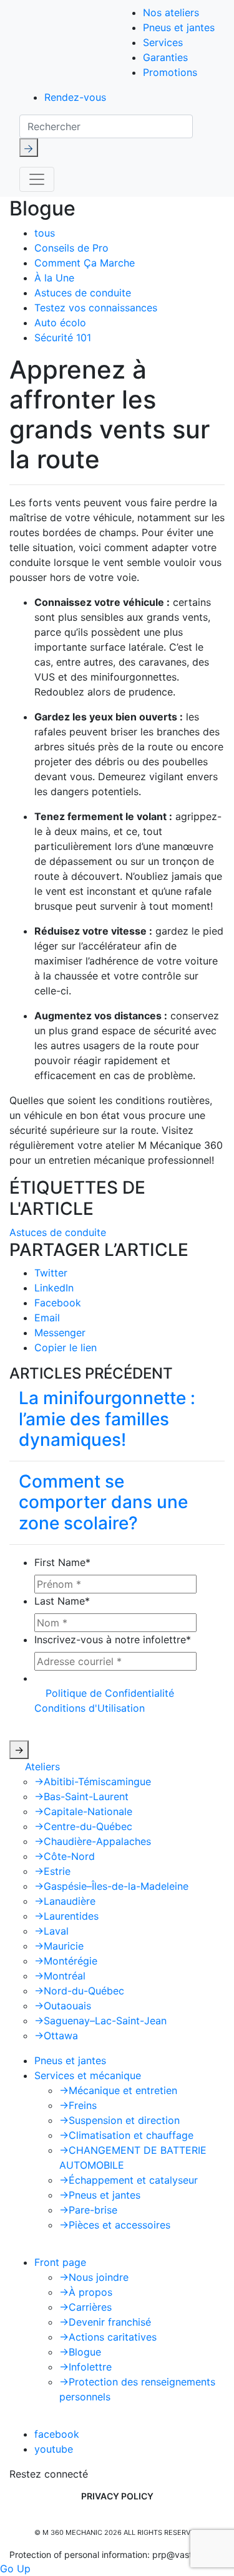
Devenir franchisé (105, 2322)
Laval (51, 1931)
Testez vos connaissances (96, 308)
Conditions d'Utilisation (90, 1708)
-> (19, 1750)
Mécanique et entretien (118, 2090)
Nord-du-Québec (79, 1991)
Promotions (170, 72)
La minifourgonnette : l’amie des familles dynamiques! (107, 1419)
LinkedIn (54, 1288)
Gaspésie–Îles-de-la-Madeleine (111, 1886)
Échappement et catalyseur (129, 2180)
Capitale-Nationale (83, 1811)
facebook (57, 2434)
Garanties (165, 57)
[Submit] (29, 148)
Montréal (60, 1976)
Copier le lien (66, 1347)
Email (47, 1318)
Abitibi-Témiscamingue (93, 1781)
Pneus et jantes (179, 27)
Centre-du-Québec (83, 1826)
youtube (54, 2449)
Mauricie (59, 1946)
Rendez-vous (75, 97)
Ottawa (56, 2036)
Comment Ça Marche (85, 263)
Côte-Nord (65, 1856)
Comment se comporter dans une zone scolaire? (103, 1502)
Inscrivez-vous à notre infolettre (113, 1639)
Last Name (62, 1601)
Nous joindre (94, 2277)
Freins (78, 2105)
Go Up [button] (15, 2569)
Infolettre (85, 2367)
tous (45, 233)
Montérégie (66, 1961)
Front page (60, 2262)
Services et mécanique (88, 2075)
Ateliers (42, 1767)
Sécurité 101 (63, 337)
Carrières (85, 2307)
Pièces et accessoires (115, 2225)
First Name (62, 1562)
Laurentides (66, 1916)
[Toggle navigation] (37, 179)
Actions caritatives (108, 2337)
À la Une (54, 278)
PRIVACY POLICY (117, 2496)
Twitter (51, 1273)
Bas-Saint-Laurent (81, 1796)
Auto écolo (60, 323)
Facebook (58, 1303)
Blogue (80, 2352)
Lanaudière (65, 1901)
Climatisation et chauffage (126, 2135)
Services (163, 42)
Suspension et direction (119, 2120)
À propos (86, 2292)
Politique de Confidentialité (110, 1693)
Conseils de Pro (71, 248)
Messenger (60, 1333)
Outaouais (63, 2006)
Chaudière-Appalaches (93, 1841)
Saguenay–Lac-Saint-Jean (100, 2021)
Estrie (52, 1871)
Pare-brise (88, 2210)
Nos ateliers (171, 12)
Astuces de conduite (83, 293)
